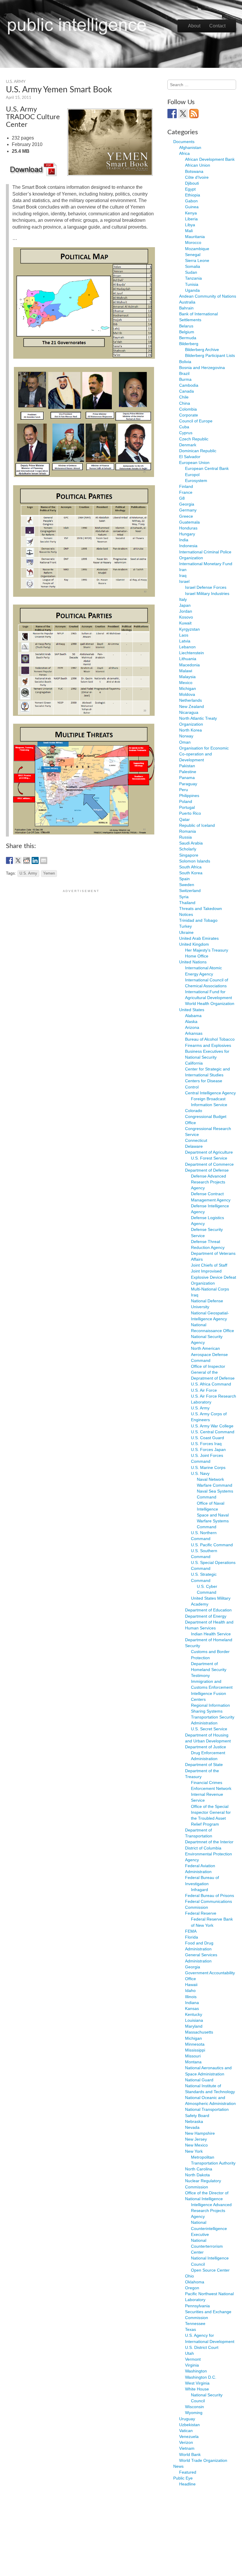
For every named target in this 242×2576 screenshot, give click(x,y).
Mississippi (195, 2050)
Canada (187, 391)
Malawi (186, 671)
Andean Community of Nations (208, 296)
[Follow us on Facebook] (172, 114)
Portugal (187, 807)
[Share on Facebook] (9, 860)
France (186, 492)
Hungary (187, 534)
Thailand (187, 903)
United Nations (193, 962)
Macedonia (189, 665)
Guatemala (189, 522)
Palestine (188, 772)
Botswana (194, 171)
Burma (185, 379)
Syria (184, 897)
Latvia (185, 641)
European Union (194, 463)
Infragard (200, 1890)
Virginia (192, 2365)
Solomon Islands (195, 861)
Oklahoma (195, 2282)
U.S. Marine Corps (208, 1467)
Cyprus (186, 433)
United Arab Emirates (199, 938)
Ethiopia (193, 195)
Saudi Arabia (191, 843)
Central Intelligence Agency (210, 1093)
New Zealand (192, 706)
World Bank (190, 2454)
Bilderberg (189, 344)
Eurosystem (196, 481)
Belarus (186, 326)
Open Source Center (210, 2270)
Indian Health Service (211, 1634)
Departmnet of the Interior (209, 1842)
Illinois (191, 1997)
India (184, 540)
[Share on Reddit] (27, 860)
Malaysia (187, 677)
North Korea (191, 730)
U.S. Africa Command (211, 1384)
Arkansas (194, 1033)
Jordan (186, 611)
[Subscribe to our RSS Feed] (194, 114)
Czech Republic (194, 439)
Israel (184, 581)
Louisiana (194, 2020)
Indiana (192, 2003)
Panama (187, 778)
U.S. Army (16, 82)
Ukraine (186, 932)
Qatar (184, 819)
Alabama (193, 1016)
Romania (188, 831)
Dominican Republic (198, 451)
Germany (188, 510)
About (194, 26)
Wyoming (194, 2413)
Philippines (189, 796)
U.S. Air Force (204, 1390)
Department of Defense (207, 1170)
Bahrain (186, 308)
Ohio (189, 2276)
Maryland (194, 2026)
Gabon (191, 201)
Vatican (186, 2431)
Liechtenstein (192, 653)
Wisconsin (194, 2407)
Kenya (191, 213)
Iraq (183, 575)
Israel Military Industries (207, 593)
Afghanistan (190, 147)
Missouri (193, 2056)
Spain (184, 879)
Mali (189, 231)
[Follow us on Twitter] (183, 114)
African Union (198, 165)
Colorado (194, 1111)
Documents (184, 142)
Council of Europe (196, 421)
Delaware (194, 1146)
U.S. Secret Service (209, 1729)
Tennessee (195, 2324)
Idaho (190, 1990)
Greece (186, 516)
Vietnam (187, 2448)
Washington (196, 2371)
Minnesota (195, 2044)
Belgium (187, 332)
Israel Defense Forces (206, 587)
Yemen (49, 873)
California (194, 1063)
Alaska (191, 1021)
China (185, 403)
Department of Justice (206, 1747)
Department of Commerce (209, 1164)
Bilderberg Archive (202, 350)
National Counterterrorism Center (207, 2246)
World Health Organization (210, 1003)
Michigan (188, 688)
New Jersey (196, 2139)
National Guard (199, 2080)
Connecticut (196, 1140)
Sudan (191, 272)
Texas (191, 2329)
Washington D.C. (201, 2377)
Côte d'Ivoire (197, 177)
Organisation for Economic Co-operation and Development (204, 754)
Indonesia (188, 546)
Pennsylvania (197, 2306)
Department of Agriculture (209, 1152)
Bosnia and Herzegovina (202, 368)
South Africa (190, 867)
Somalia (193, 266)
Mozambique (197, 249)
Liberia (191, 219)
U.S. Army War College (212, 1426)
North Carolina (199, 2169)
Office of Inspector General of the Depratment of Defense (213, 1372)
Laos (184, 635)
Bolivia (185, 362)
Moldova (187, 694)
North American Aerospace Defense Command (209, 1354)
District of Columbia (203, 1848)
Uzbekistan (189, 2425)
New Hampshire (200, 2133)
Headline (187, 2484)
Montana (193, 2062)
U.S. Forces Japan (208, 1449)
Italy (183, 599)
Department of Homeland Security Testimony (209, 1670)
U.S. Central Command (213, 1432)
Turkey (185, 926)
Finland (186, 486)
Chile (184, 397)
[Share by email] (44, 860)
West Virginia (197, 2383)
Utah (189, 2353)
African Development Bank (210, 159)
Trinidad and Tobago (198, 920)
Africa (184, 153)
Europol (192, 475)
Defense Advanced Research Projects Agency (209, 1182)
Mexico (186, 683)
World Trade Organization (203, 2460)
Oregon (192, 2288)
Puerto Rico (190, 813)
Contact (217, 26)
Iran (183, 570)
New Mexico (196, 2145)
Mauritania (195, 237)
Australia (187, 302)
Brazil (184, 373)
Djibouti (192, 183)
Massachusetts (199, 2032)
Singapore (189, 855)
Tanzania (193, 278)
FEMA (191, 1931)
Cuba (184, 427)
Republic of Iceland (197, 825)
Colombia (188, 409)
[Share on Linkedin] (35, 860)
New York (194, 2151)
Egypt (190, 189)
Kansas (192, 2008)
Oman (185, 742)
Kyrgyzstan (189, 629)
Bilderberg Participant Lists (210, 355)
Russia (185, 837)
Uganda (192, 290)
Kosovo (186, 617)
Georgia (187, 504)
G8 (182, 498)
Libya (190, 225)
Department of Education (208, 1610)
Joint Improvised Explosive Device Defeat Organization (214, 1277)
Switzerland (190, 891)
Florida (192, 1937)
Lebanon (187, 647)
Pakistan (187, 766)
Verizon (186, 2442)
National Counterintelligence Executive (209, 2228)
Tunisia (192, 284)
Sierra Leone (197, 260)
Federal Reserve (201, 1913)
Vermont (193, 2359)
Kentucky (194, 2014)
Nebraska (194, 2121)
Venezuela (189, 2436)
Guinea (192, 207)
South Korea (191, 873)
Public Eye (183, 2478)
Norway (186, 736)
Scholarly (188, 849)
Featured (188, 2472)
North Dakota (197, 2175)
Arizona (192, 1027)
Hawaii (191, 1985)
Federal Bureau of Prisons (210, 1895)
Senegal (193, 255)
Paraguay (188, 784)
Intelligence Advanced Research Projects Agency (211, 2211)
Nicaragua (189, 712)
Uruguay (187, 2419)
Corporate (189, 415)
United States (192, 1010)
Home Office (197, 956)
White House (197, 2389)
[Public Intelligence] (77, 25)
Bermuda (188, 338)
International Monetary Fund (206, 564)
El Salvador (190, 457)
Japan (185, 605)
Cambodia (189, 385)
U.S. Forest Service (209, 1158)
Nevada (192, 2127)
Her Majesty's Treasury (207, 950)
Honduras (188, 528)
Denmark (188, 445)
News (178, 2466)
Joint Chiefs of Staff (209, 1265)
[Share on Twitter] (18, 860)
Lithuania (188, 659)
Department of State (204, 1765)
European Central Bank (207, 468)
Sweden (187, 885)
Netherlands (191, 700)
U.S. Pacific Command (212, 1545)
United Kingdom (194, 944)
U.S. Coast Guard (207, 1438)
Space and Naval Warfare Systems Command (213, 1521)
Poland (186, 801)
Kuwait (185, 623)
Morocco (193, 242)
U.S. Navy (200, 1473)
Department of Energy (206, 1616)
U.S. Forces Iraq (206, 1444)
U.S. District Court (202, 2347)
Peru (184, 790)
